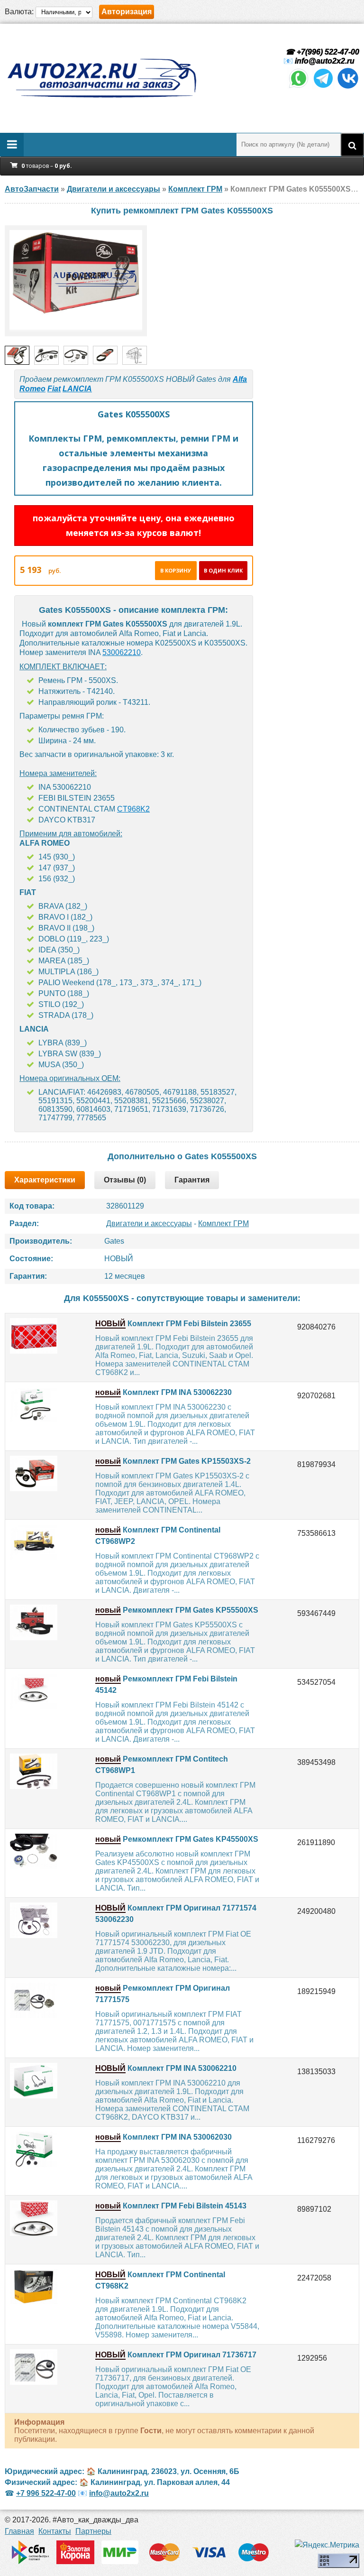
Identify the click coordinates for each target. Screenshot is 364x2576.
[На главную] (101, 78)
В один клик (223, 570)
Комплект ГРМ (223, 1223)
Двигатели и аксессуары (149, 1223)
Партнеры (93, 2531)
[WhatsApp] (299, 87)
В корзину (176, 570)
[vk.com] (348, 87)
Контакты (55, 2531)
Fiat (54, 389)
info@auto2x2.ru (325, 61)
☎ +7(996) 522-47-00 (321, 52)
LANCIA (77, 389)
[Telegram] (323, 87)
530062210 (122, 652)
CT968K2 (133, 809)
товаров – (47, 166)
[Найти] (352, 145)
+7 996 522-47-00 (46, 2493)
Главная (19, 2531)
